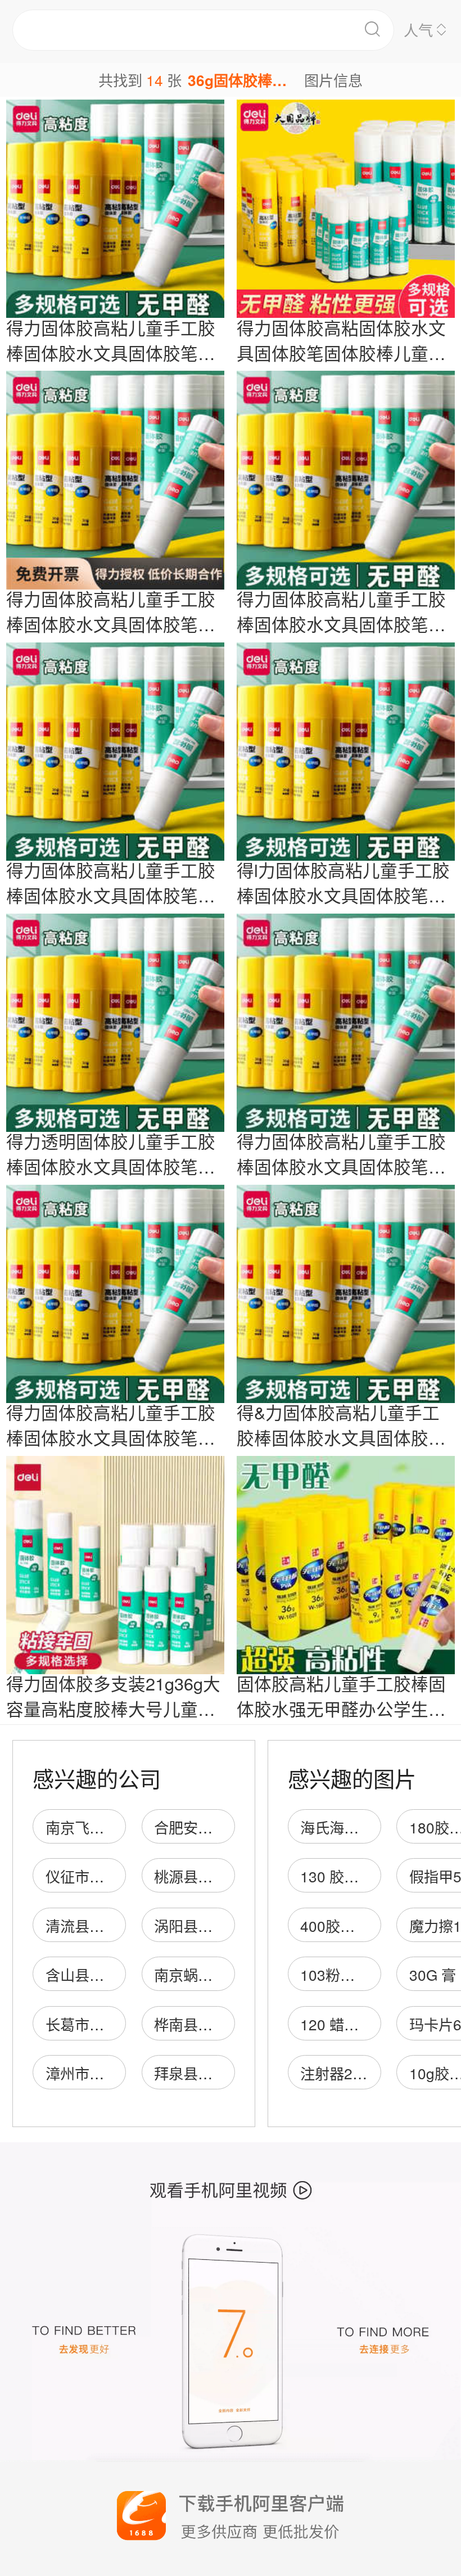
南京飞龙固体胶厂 (104, 1827)
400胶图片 (335, 1925)
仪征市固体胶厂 (97, 1876)
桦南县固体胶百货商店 (227, 2024)
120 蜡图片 (337, 2024)
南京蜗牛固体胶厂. (214, 1974)
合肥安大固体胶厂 (213, 1827)
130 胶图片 (337, 1876)
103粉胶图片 (342, 1974)
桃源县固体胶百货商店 (227, 1876)
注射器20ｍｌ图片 (360, 2073)
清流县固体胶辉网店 (111, 1925)
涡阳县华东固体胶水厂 (227, 1925)
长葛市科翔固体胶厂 (111, 2024)
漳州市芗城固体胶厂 (111, 2073)
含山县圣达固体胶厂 (111, 1974)
